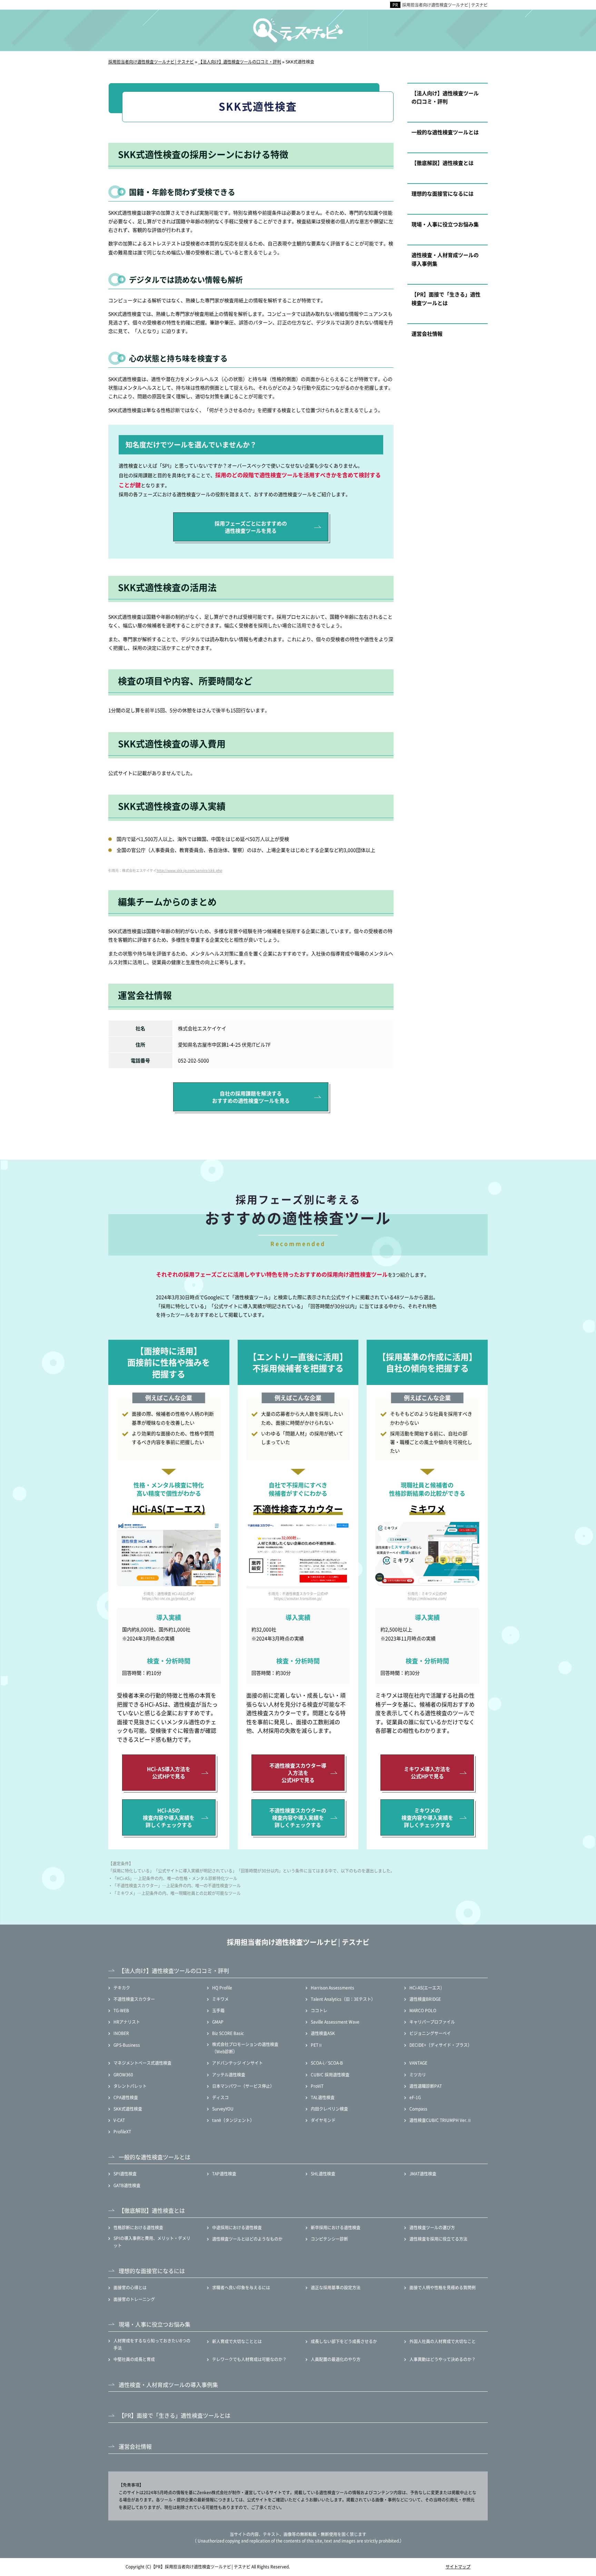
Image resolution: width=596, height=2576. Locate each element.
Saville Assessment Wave (335, 2022)
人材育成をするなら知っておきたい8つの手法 (152, 2344)
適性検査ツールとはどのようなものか (247, 2239)
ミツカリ (418, 2074)
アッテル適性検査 (229, 2074)
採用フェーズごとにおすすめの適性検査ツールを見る (251, 527)
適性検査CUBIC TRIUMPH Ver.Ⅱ (440, 2120)
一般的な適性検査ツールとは (445, 132)
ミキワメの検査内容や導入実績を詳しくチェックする (427, 1817)
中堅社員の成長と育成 (134, 2359)
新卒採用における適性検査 (336, 2227)
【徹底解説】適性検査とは (443, 163)
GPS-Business (127, 2045)
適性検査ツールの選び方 (432, 2227)
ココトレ (319, 2010)
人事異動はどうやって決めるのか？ (443, 2359)
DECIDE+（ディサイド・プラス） (441, 2045)
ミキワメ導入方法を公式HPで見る (427, 1772)
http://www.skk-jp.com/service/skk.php (189, 870)
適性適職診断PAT (426, 2086)
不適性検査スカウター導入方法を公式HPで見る (298, 1773)
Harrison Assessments (332, 1988)
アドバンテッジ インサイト (237, 2063)
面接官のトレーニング (134, 2299)
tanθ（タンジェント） (233, 2120)
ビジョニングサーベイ (430, 2033)
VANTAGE (418, 2063)
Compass (418, 2109)
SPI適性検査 (125, 2174)
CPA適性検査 (126, 2097)
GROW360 (123, 2074)
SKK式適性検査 (128, 2109)
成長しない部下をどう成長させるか (344, 2341)
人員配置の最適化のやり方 (336, 2359)
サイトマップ (458, 2567)
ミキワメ (220, 1999)
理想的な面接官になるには (443, 193)
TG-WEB (121, 2010)
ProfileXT (122, 2131)
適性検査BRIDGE (425, 1999)
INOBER (121, 2033)
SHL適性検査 (323, 2174)
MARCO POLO (423, 2010)
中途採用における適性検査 (237, 2227)
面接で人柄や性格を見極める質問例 (443, 2287)
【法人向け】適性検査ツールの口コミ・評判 (445, 97)
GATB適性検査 (127, 2185)
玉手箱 (218, 2010)
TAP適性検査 (224, 2174)
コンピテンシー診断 (329, 2239)
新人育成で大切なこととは (237, 2341)
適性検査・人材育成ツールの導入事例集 (445, 259)
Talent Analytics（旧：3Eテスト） (343, 1999)
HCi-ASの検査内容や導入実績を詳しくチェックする (169, 1817)
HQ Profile (222, 1988)
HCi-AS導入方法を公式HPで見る (169, 1772)
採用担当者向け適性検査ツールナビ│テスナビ (445, 5)
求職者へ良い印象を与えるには (241, 2287)
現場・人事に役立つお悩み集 (445, 224)
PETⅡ (317, 2045)
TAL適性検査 (323, 2097)
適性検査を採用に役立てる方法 (438, 2239)
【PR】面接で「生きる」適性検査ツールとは (446, 298)
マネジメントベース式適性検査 (142, 2063)
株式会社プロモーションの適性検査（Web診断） (245, 2048)
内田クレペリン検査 (329, 2109)
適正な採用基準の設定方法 (336, 2287)
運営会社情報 (427, 333)
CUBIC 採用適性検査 (330, 2074)
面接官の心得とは (130, 2287)
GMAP (218, 2022)
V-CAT (119, 2120)
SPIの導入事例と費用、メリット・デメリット (152, 2242)
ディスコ (220, 2097)
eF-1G (415, 2097)
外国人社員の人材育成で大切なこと (443, 2341)
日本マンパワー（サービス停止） (243, 2086)
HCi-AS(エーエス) (426, 1988)
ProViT (317, 2086)
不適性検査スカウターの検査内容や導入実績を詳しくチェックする (298, 1817)
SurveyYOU (223, 2109)
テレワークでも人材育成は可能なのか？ (249, 2359)
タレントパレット (130, 2086)
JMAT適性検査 (423, 2174)
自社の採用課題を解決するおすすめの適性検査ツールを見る (251, 1097)
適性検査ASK (323, 2033)
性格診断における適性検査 (138, 2227)
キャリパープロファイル (432, 2022)
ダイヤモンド (323, 2120)
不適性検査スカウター (134, 1999)
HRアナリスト (127, 2022)
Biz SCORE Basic (228, 2033)
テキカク (122, 1988)
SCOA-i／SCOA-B (327, 2063)
